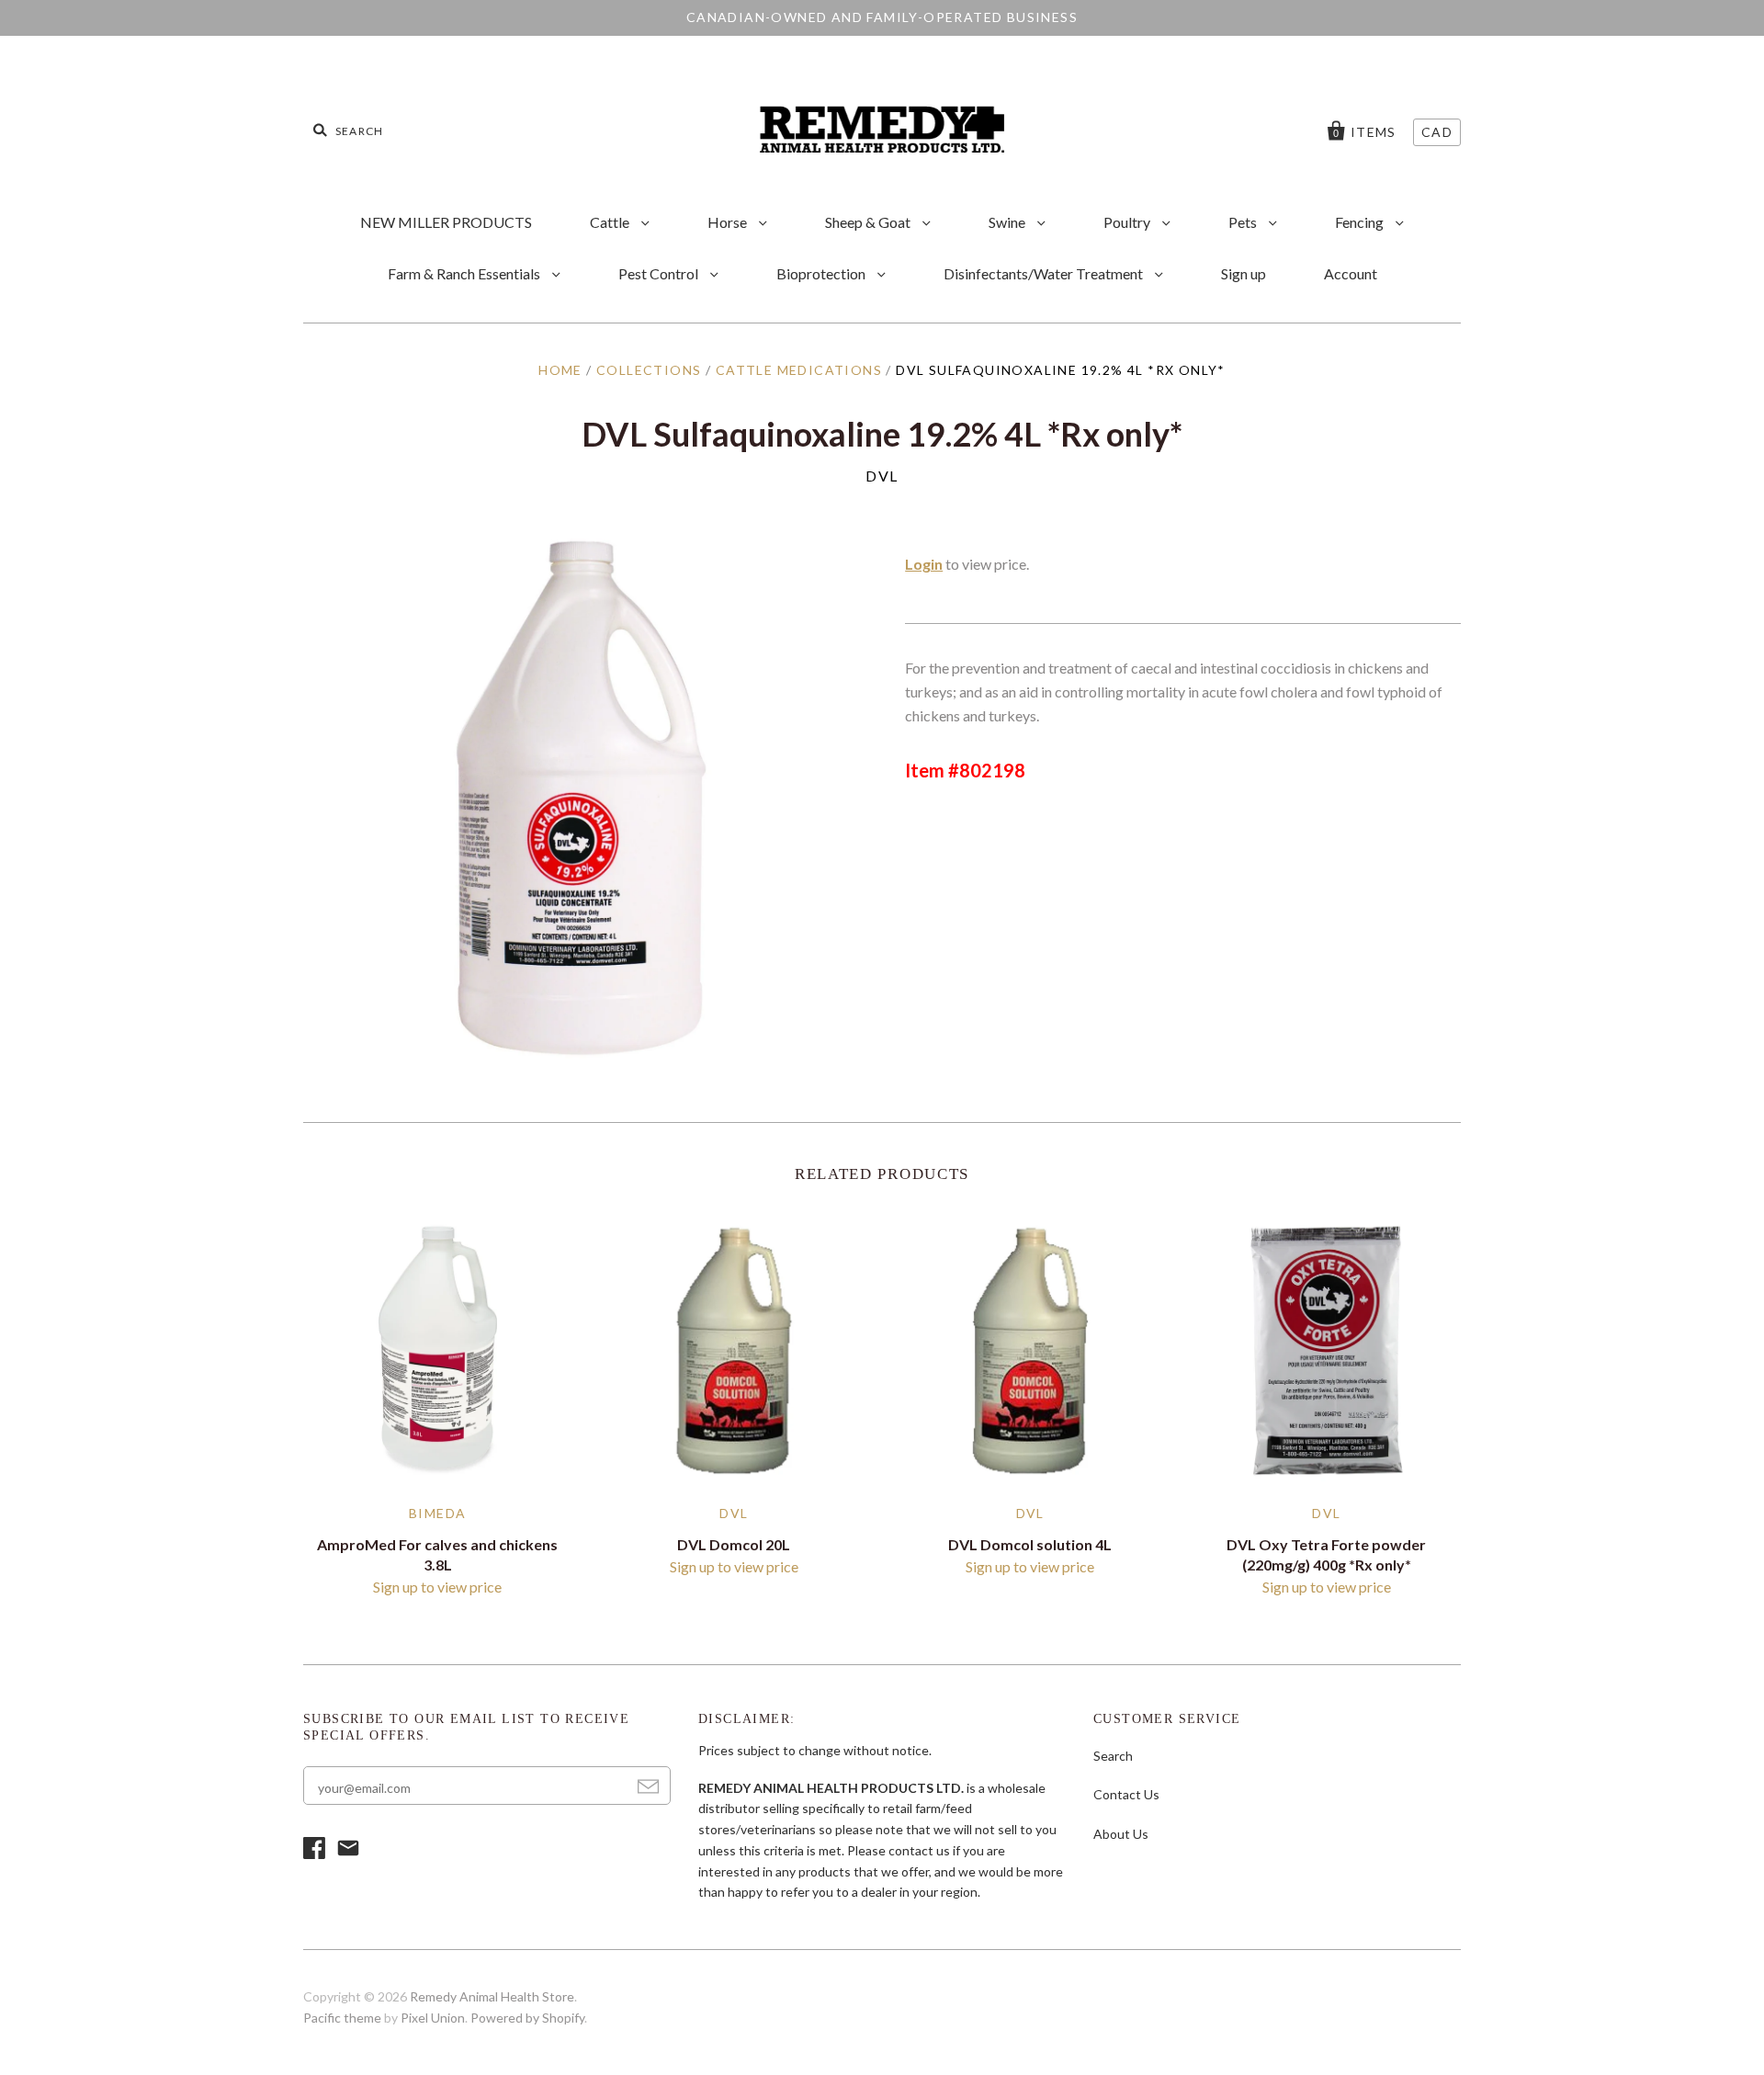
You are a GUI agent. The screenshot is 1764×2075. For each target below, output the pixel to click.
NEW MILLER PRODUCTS (446, 222)
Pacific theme (342, 2018)
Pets (1244, 222)
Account (1351, 273)
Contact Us (1126, 1794)
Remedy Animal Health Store (492, 1996)
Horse (729, 222)
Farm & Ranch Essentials (465, 273)
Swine (1008, 222)
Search (1113, 1756)
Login (924, 564)
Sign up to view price (437, 1587)
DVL (882, 476)
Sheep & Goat (869, 222)
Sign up (1244, 273)
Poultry (1128, 222)
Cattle (611, 222)
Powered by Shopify (527, 2018)
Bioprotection (822, 273)
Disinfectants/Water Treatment (1045, 273)
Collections (649, 370)
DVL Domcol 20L (734, 1544)
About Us (1121, 1834)
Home (560, 370)
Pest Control (660, 273)
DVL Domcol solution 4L (1030, 1544)
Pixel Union (433, 2018)
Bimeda (437, 1513)
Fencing (1361, 222)
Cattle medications (799, 370)
